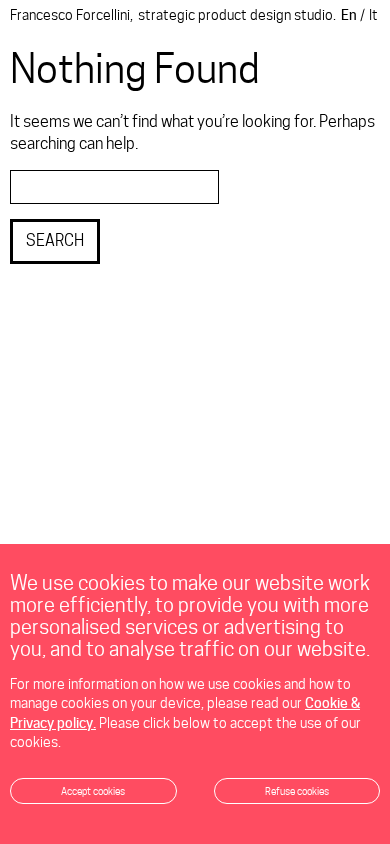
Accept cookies (93, 791)
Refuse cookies (297, 791)
